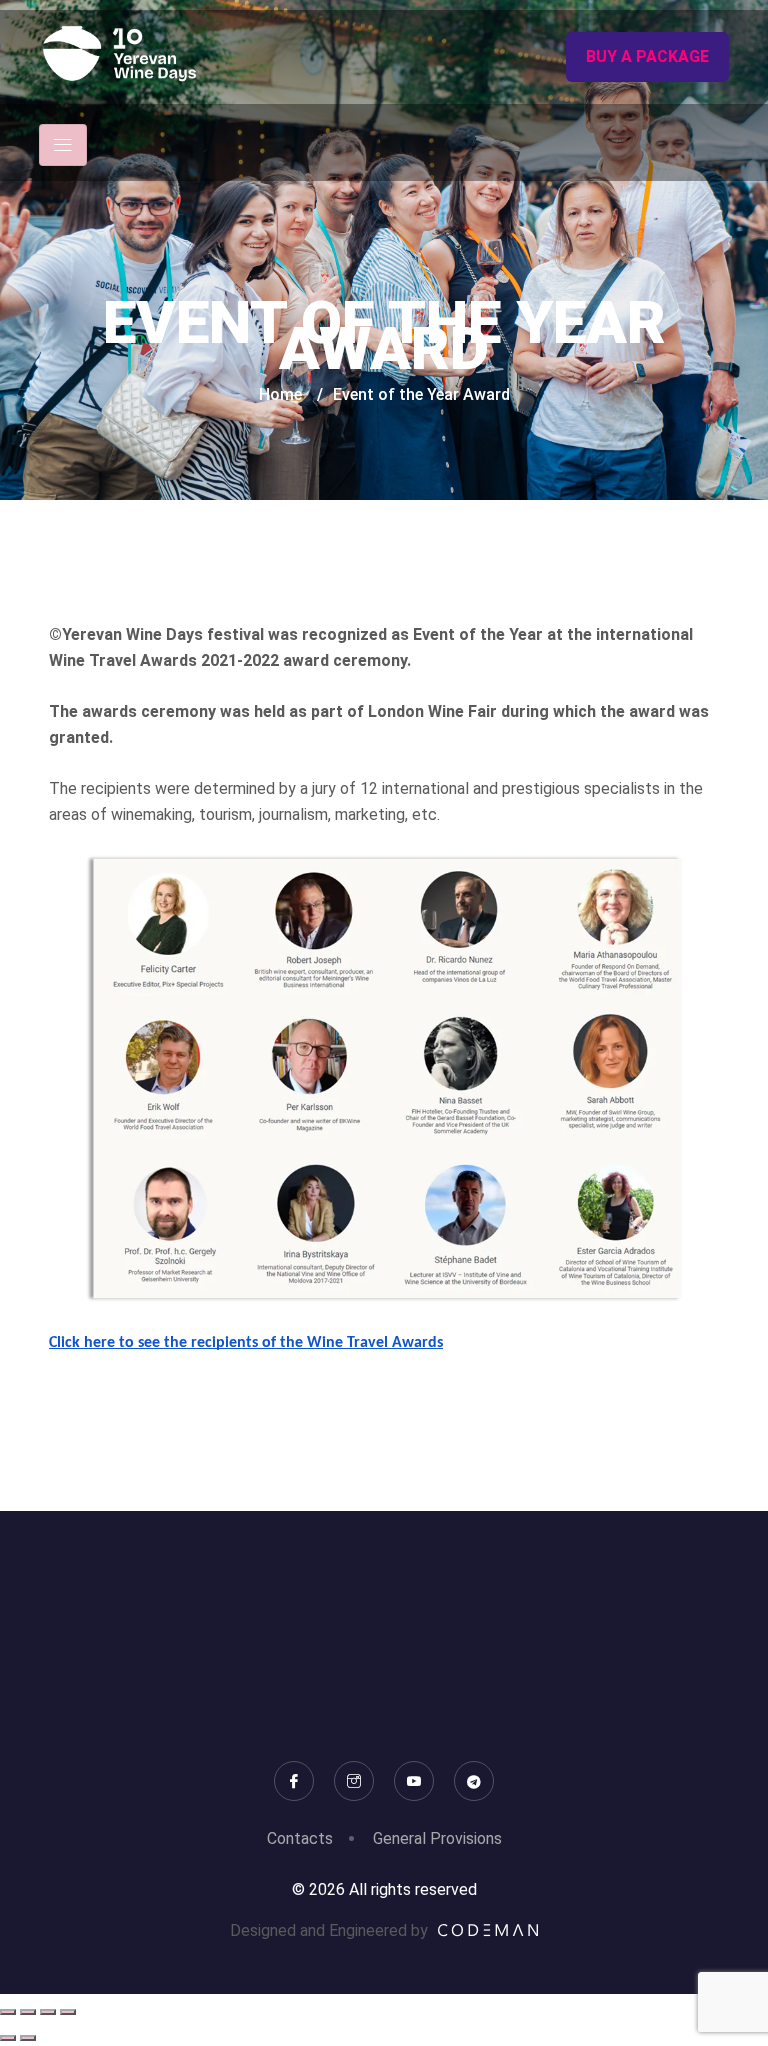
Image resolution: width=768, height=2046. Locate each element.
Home (280, 394)
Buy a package (647, 56)
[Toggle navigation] (63, 145)
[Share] (48, 2012)
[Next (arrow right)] (28, 2038)
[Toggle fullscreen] (28, 2012)
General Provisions (437, 1838)
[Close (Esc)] (68, 2012)
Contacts (300, 1838)
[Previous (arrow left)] (8, 2038)
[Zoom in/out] (8, 2012)
